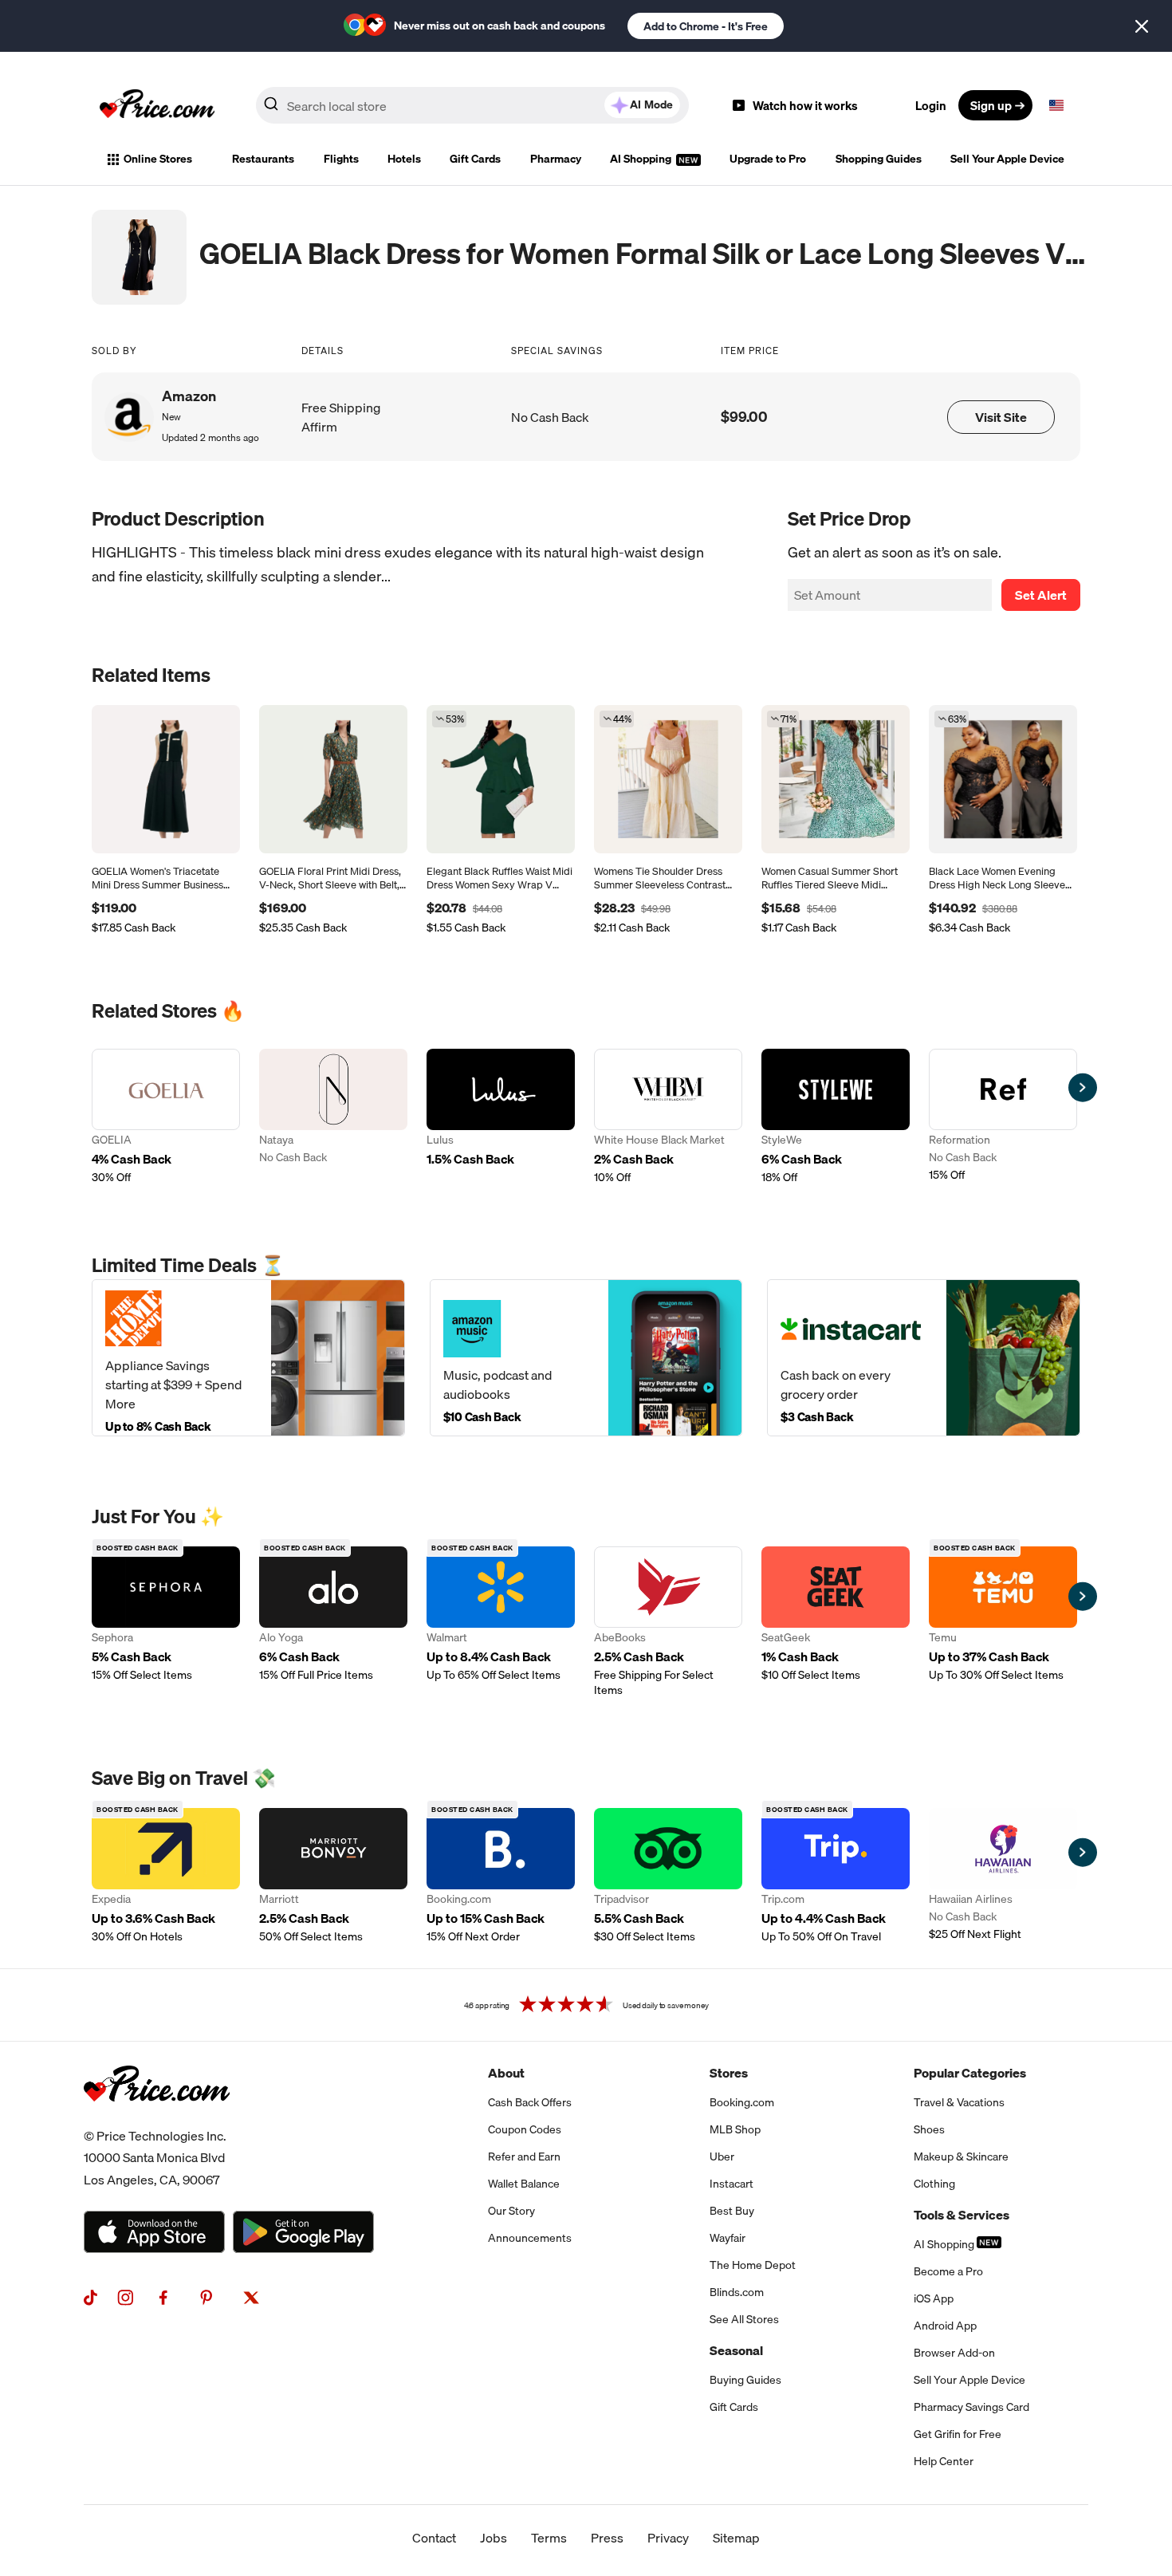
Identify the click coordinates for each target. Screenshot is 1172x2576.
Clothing (934, 2184)
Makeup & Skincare (961, 2157)
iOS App (934, 2298)
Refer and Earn (524, 2157)
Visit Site (1001, 417)
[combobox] (472, 105)
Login (931, 105)
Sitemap (736, 2538)
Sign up (991, 105)
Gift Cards (475, 159)
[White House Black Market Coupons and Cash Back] (668, 1117)
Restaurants (263, 159)
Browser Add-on (954, 2353)
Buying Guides (745, 2380)
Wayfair (728, 2238)
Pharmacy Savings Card (971, 2407)
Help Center (944, 2461)
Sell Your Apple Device (1007, 159)
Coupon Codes (525, 2129)
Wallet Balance (524, 2184)
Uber (722, 2157)
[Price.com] (157, 2119)
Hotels (404, 159)
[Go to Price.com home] (157, 105)
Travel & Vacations (959, 2102)
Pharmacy (556, 159)
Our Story (511, 2211)
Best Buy (732, 2211)
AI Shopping (642, 159)
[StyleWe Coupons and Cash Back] (836, 1117)
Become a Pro (948, 2271)
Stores (729, 2073)
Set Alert (1041, 595)
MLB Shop (735, 2129)
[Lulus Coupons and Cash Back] (501, 1117)
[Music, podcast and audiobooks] (586, 1358)
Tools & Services (962, 2215)
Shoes (929, 2129)
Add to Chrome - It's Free (706, 26)
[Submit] (271, 108)
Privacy (668, 2538)
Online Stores (158, 159)
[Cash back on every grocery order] (924, 1358)
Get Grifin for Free (958, 2434)
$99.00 (744, 417)
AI (651, 104)
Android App (945, 2326)
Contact (434, 2538)
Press (607, 2538)
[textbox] (1056, 105)
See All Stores (744, 2319)
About (506, 2073)
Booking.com (742, 2102)
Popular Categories (970, 2073)
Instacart (732, 2184)
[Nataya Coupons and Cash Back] (333, 1117)
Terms (549, 2538)
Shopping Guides (879, 159)
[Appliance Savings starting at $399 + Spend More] (248, 1358)
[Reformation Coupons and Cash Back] (1003, 1117)
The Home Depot (753, 2265)
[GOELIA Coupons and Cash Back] (166, 1117)
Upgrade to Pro (768, 159)
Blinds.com (737, 2292)
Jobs (494, 2538)
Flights (341, 159)
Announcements (530, 2238)
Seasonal (736, 2350)
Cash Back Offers (530, 2102)
